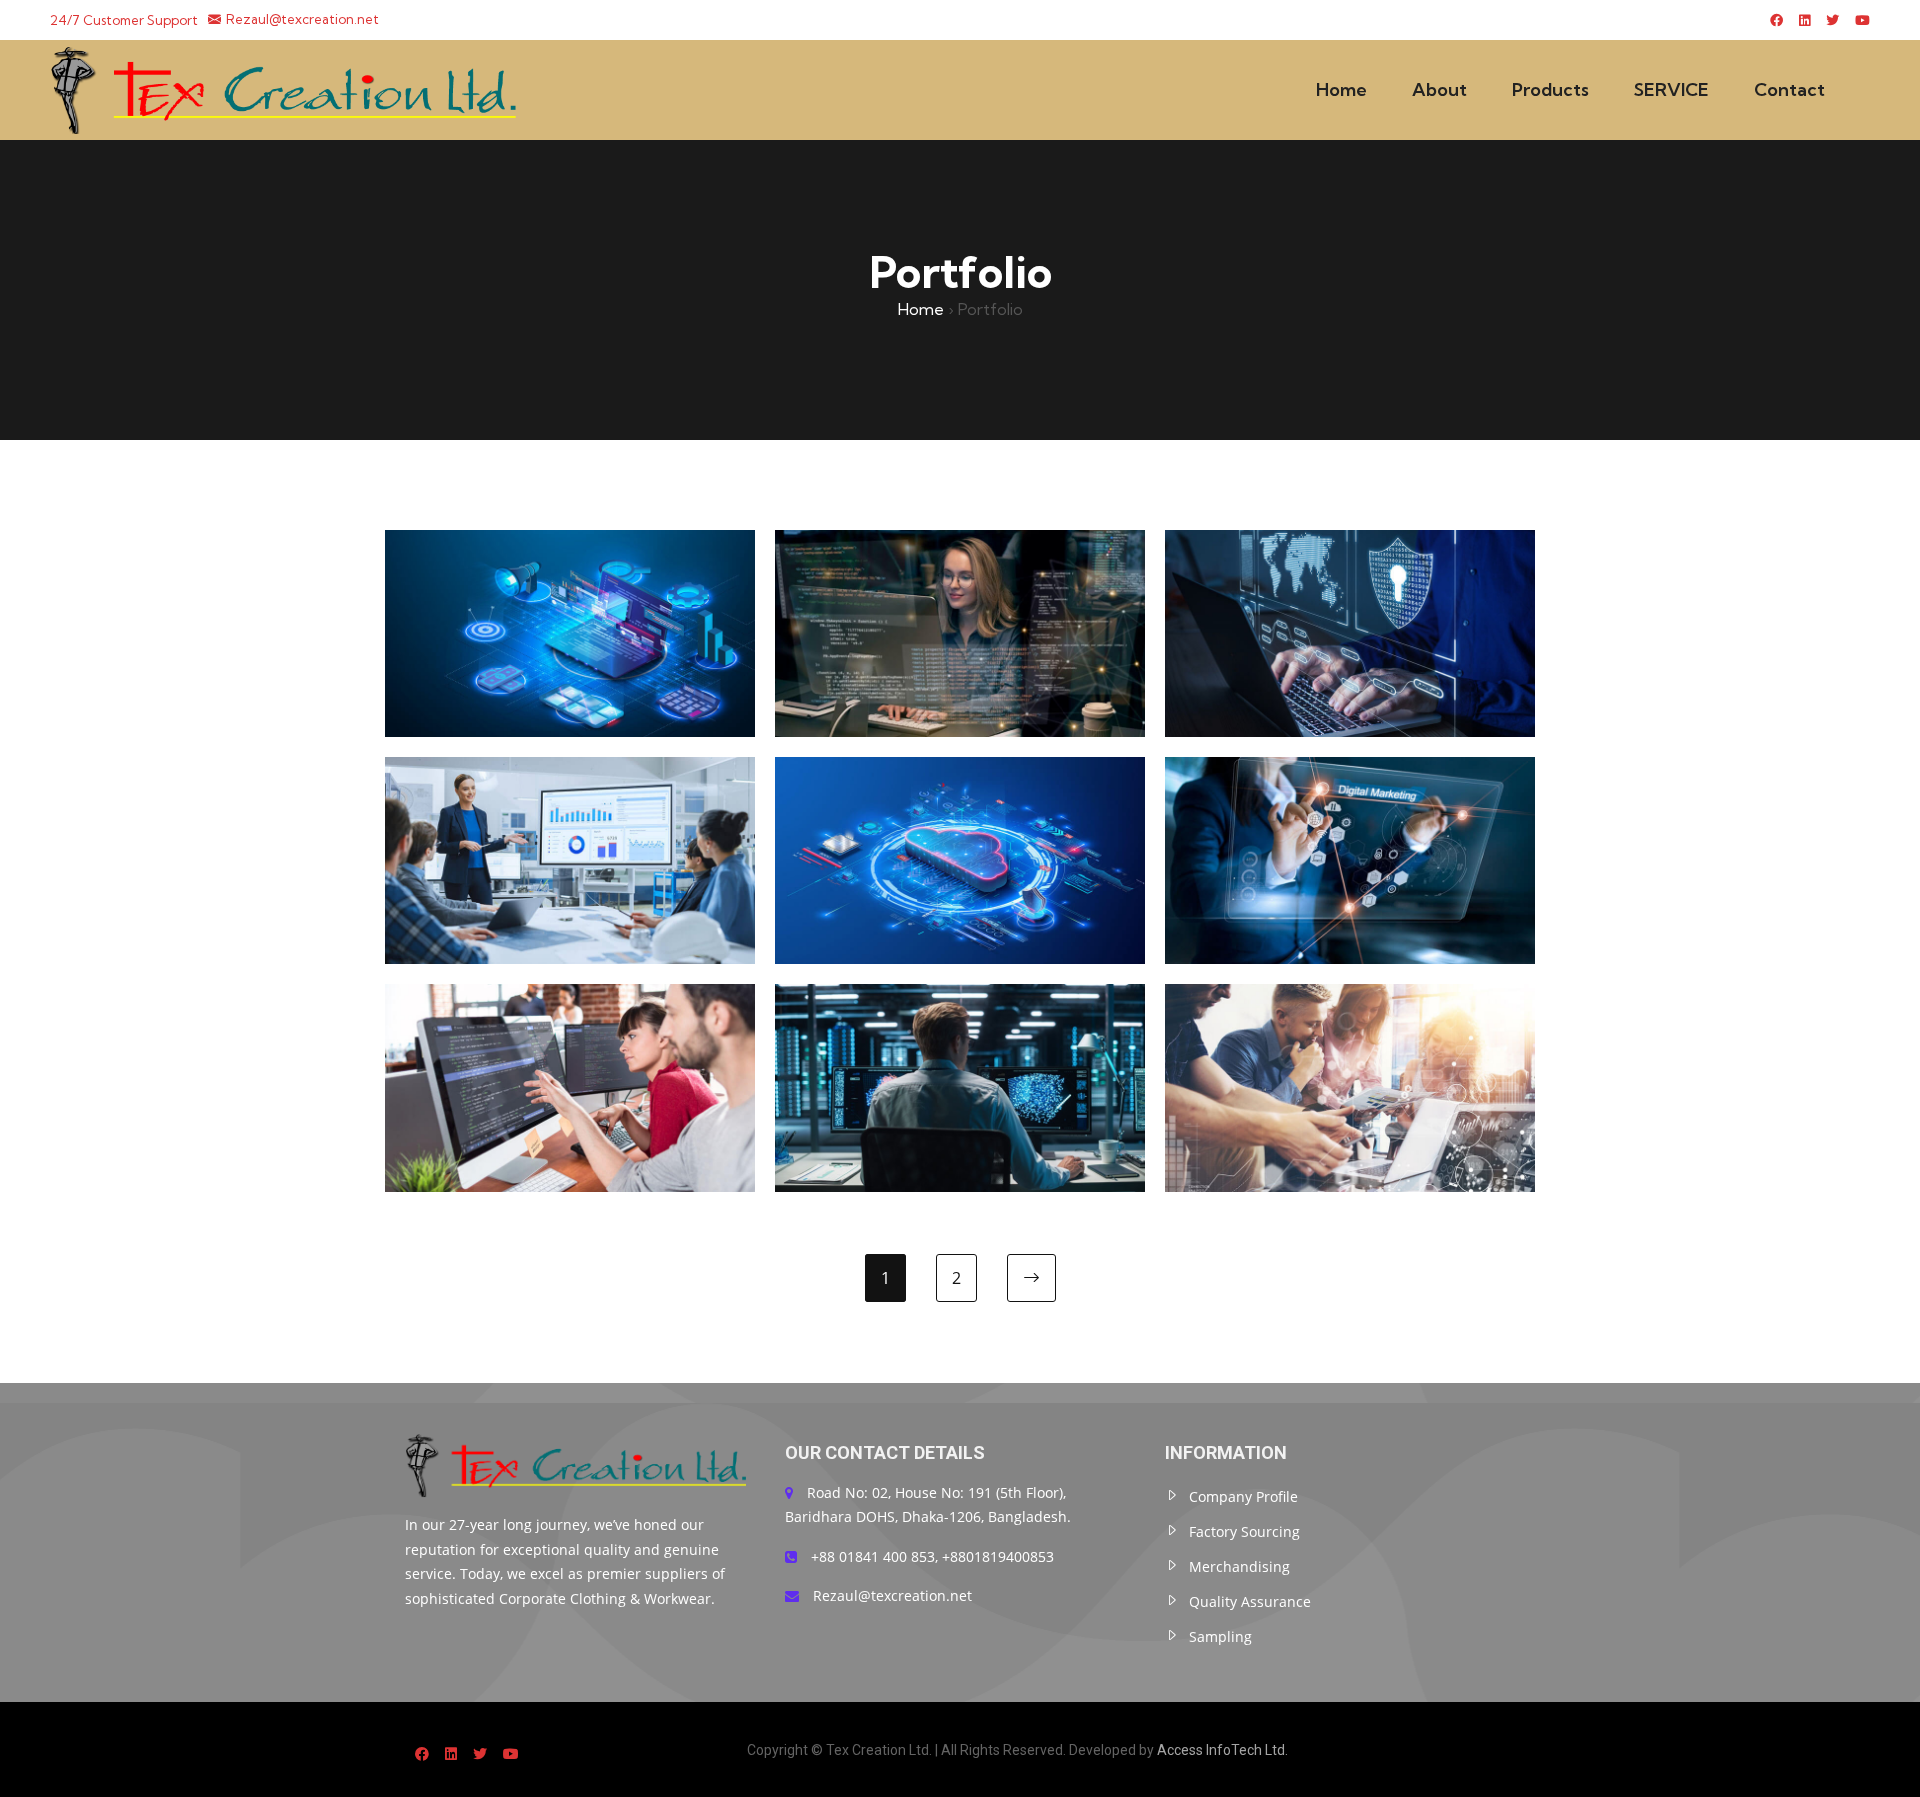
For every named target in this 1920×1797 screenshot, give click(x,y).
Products (1550, 89)
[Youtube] (1862, 20)
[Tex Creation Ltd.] (289, 90)
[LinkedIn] (1804, 20)
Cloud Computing (960, 814)
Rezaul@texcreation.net (302, 19)
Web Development (570, 1042)
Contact (1789, 89)
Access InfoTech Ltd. (1222, 1750)
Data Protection (960, 1042)
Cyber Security (1350, 587)
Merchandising (1239, 1566)
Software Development (960, 587)
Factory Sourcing (1244, 1531)
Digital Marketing (1350, 814)
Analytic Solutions (570, 587)
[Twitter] (1832, 20)
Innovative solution (1350, 1042)
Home (1341, 89)
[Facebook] (1776, 20)
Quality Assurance (1250, 1601)
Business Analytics (570, 814)
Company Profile (1243, 1496)
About (1439, 89)
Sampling (1220, 1636)
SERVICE (1671, 89)
